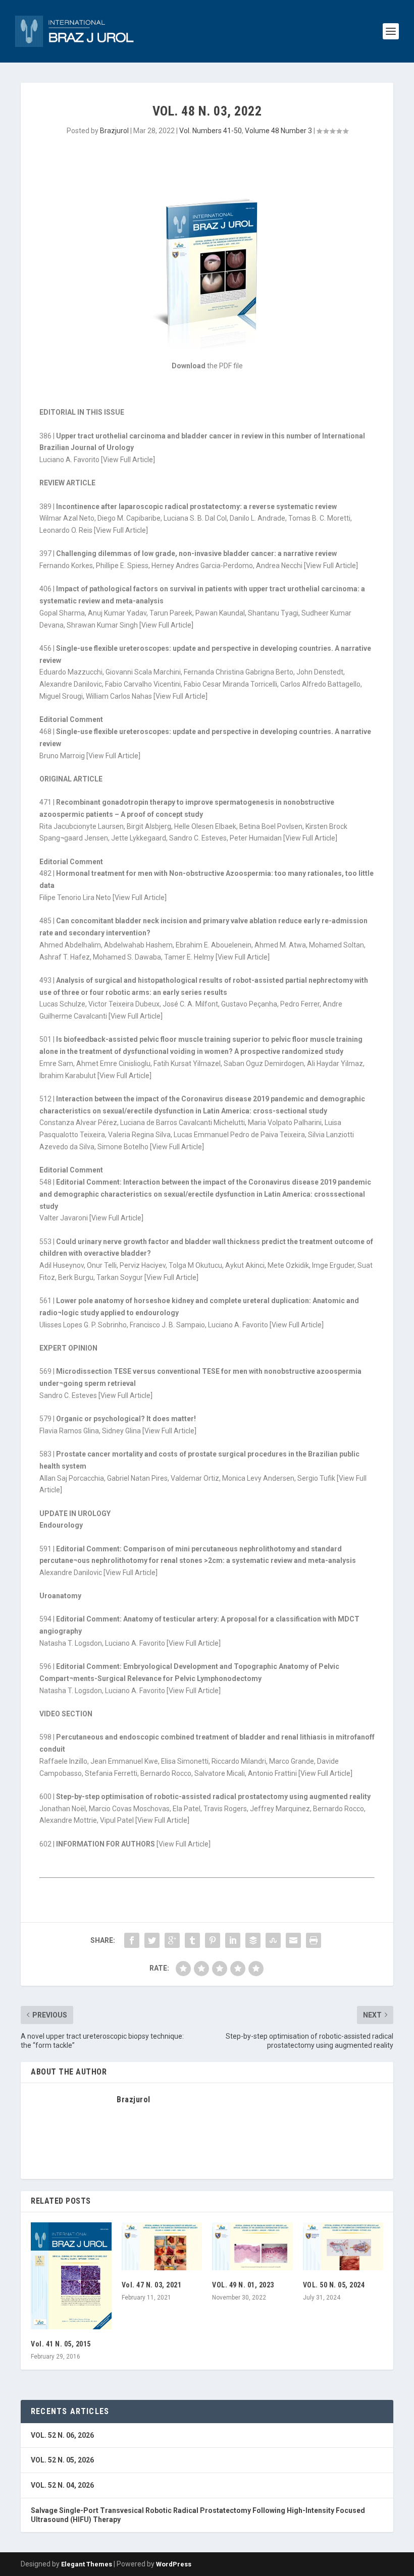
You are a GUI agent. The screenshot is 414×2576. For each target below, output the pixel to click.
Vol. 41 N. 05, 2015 (61, 2344)
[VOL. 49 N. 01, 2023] (252, 2247)
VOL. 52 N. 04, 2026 (62, 2485)
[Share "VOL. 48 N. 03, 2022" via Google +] (172, 1940)
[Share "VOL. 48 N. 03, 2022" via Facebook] (132, 1940)
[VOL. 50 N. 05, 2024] (343, 2247)
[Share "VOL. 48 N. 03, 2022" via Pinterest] (213, 1940)
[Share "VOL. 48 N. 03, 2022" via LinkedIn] (233, 1940)
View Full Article (128, 460)
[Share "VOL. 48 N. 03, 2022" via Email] (293, 1940)
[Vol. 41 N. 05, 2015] (71, 2276)
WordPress (174, 2564)
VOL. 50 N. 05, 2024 (334, 2285)
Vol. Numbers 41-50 (211, 131)
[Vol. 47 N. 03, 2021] (162, 2247)
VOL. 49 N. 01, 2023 (243, 2285)
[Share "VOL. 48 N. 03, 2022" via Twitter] (152, 1940)
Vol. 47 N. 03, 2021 (152, 2285)
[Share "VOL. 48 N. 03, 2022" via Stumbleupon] (273, 1940)
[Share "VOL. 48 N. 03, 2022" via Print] (314, 1940)
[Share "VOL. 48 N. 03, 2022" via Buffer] (253, 1940)
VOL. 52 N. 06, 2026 (62, 2435)
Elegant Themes (87, 2564)
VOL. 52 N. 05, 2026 (62, 2460)
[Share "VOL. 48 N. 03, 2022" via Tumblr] (192, 1940)
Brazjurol (114, 131)
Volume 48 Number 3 (278, 131)
